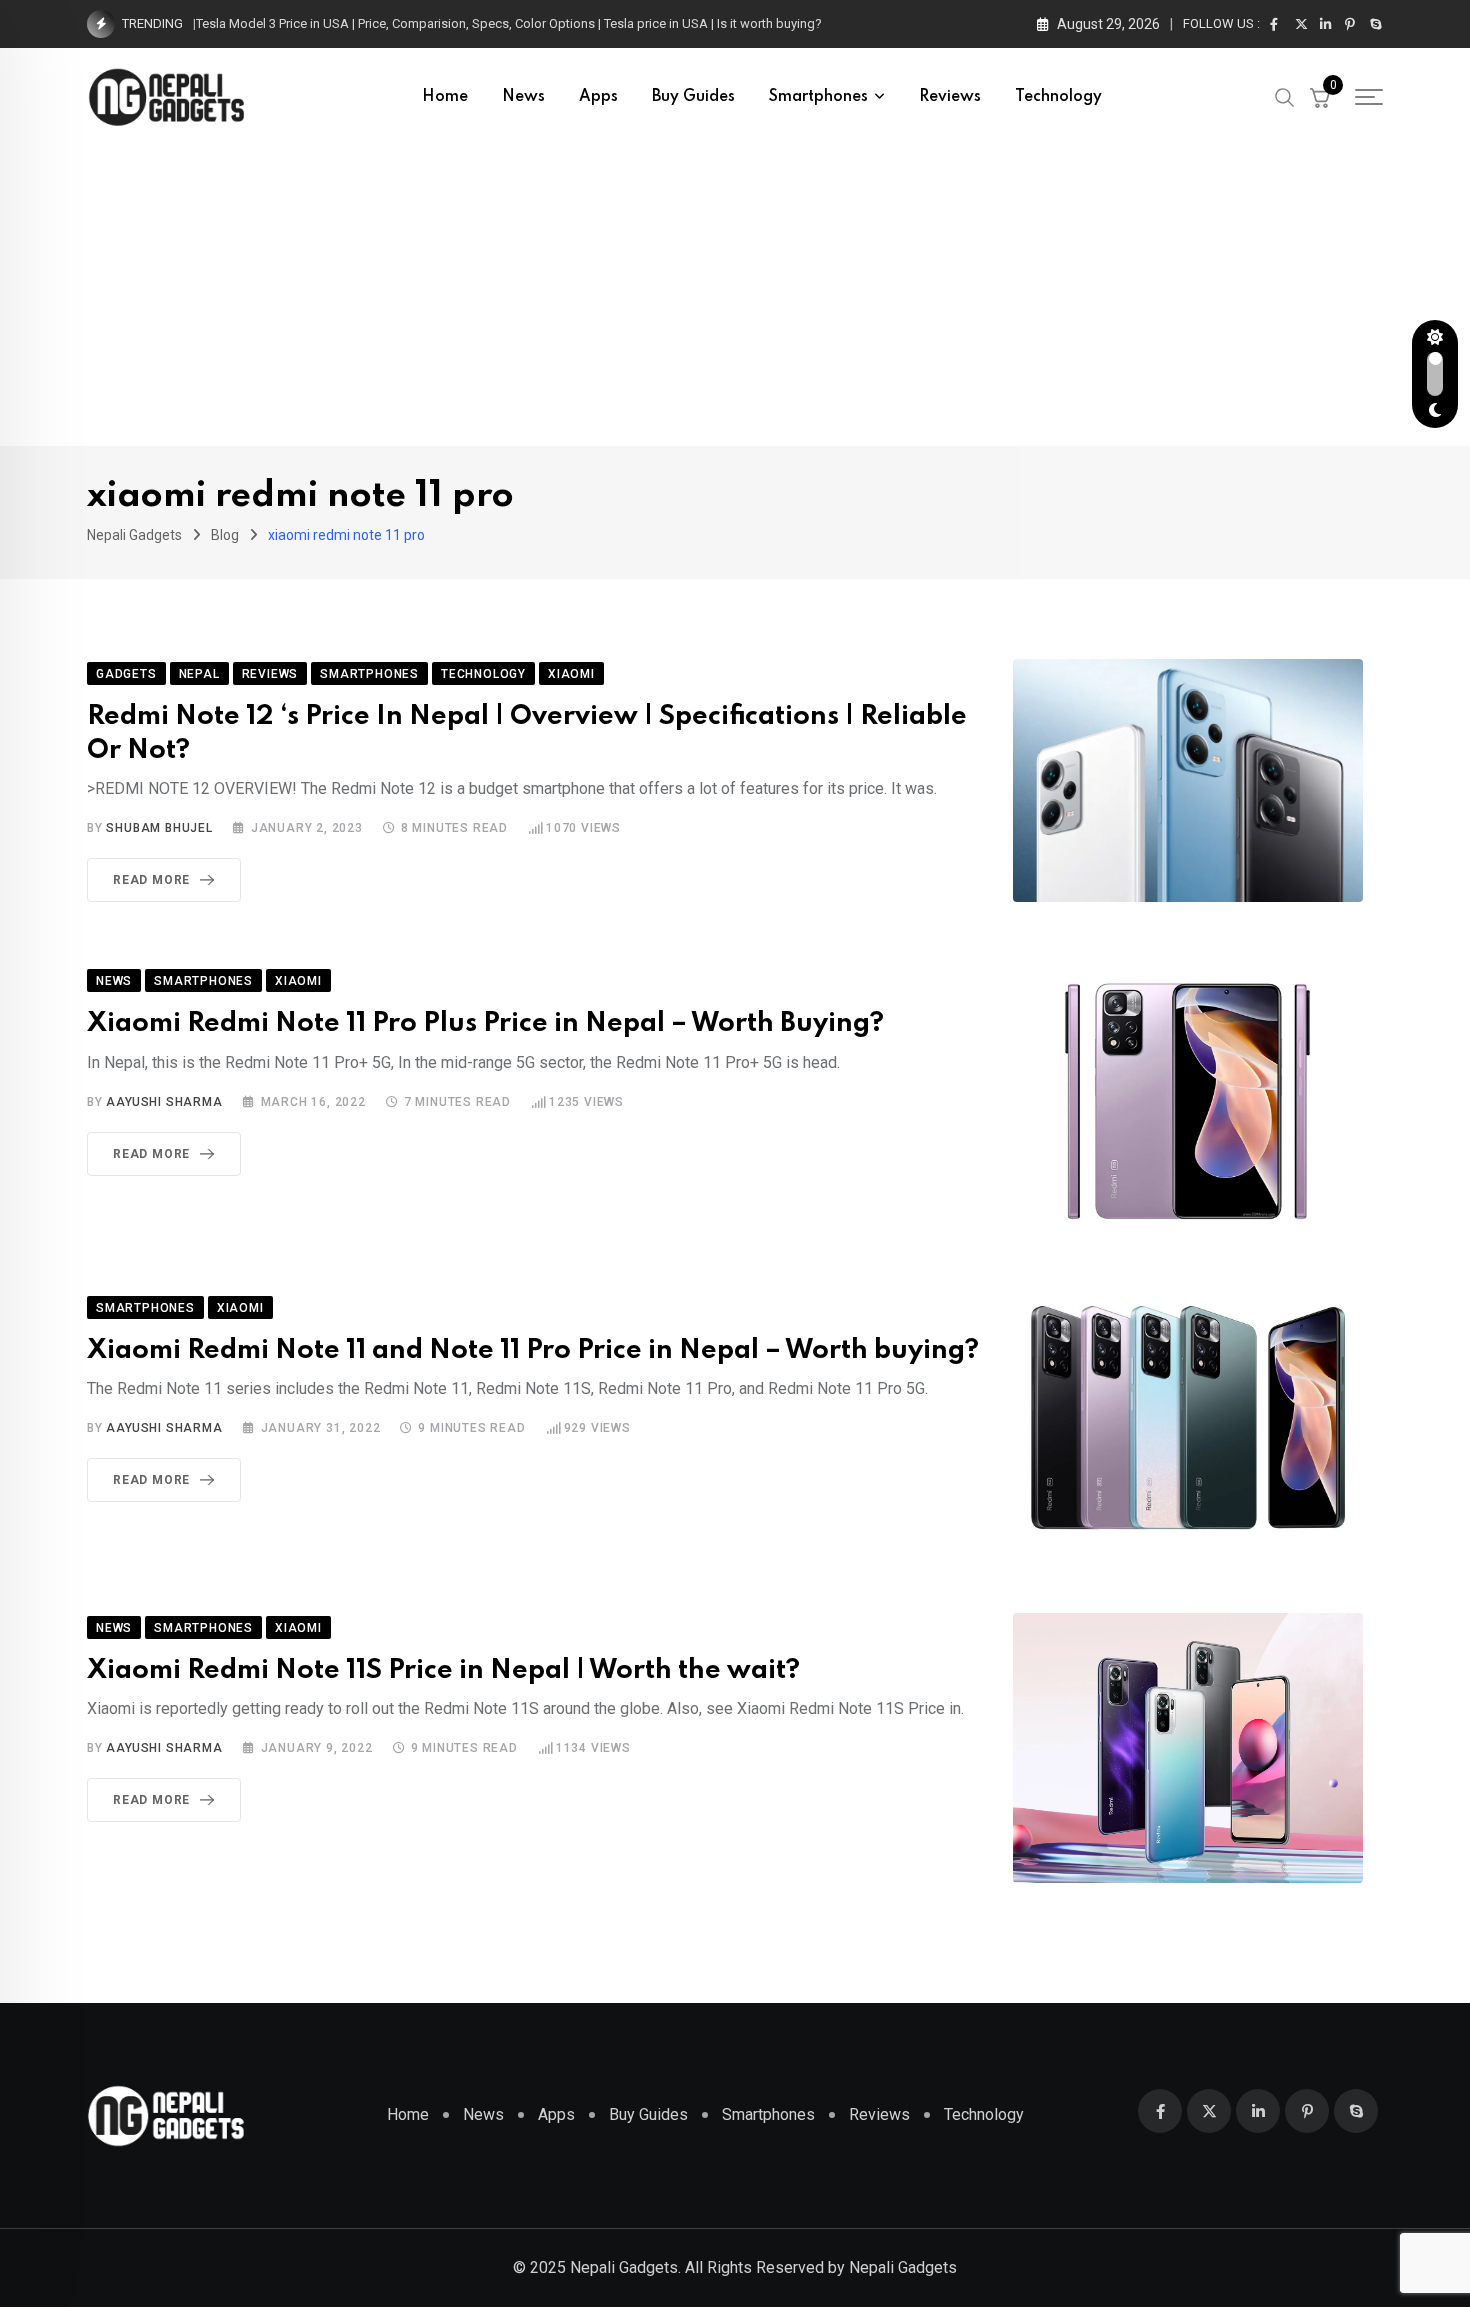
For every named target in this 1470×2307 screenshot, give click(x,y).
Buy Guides (693, 97)
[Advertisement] (735, 296)
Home (445, 97)
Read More (151, 880)
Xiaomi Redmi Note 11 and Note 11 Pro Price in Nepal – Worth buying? (533, 1350)
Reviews (950, 97)
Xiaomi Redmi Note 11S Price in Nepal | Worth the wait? (443, 1670)
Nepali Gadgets (903, 2267)
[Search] (1285, 96)
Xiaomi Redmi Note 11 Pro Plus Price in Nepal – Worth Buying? (485, 1023)
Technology (1058, 97)
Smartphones (818, 97)
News (523, 97)
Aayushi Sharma (164, 1102)
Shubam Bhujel (159, 828)
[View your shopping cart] (1320, 97)
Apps (598, 97)
